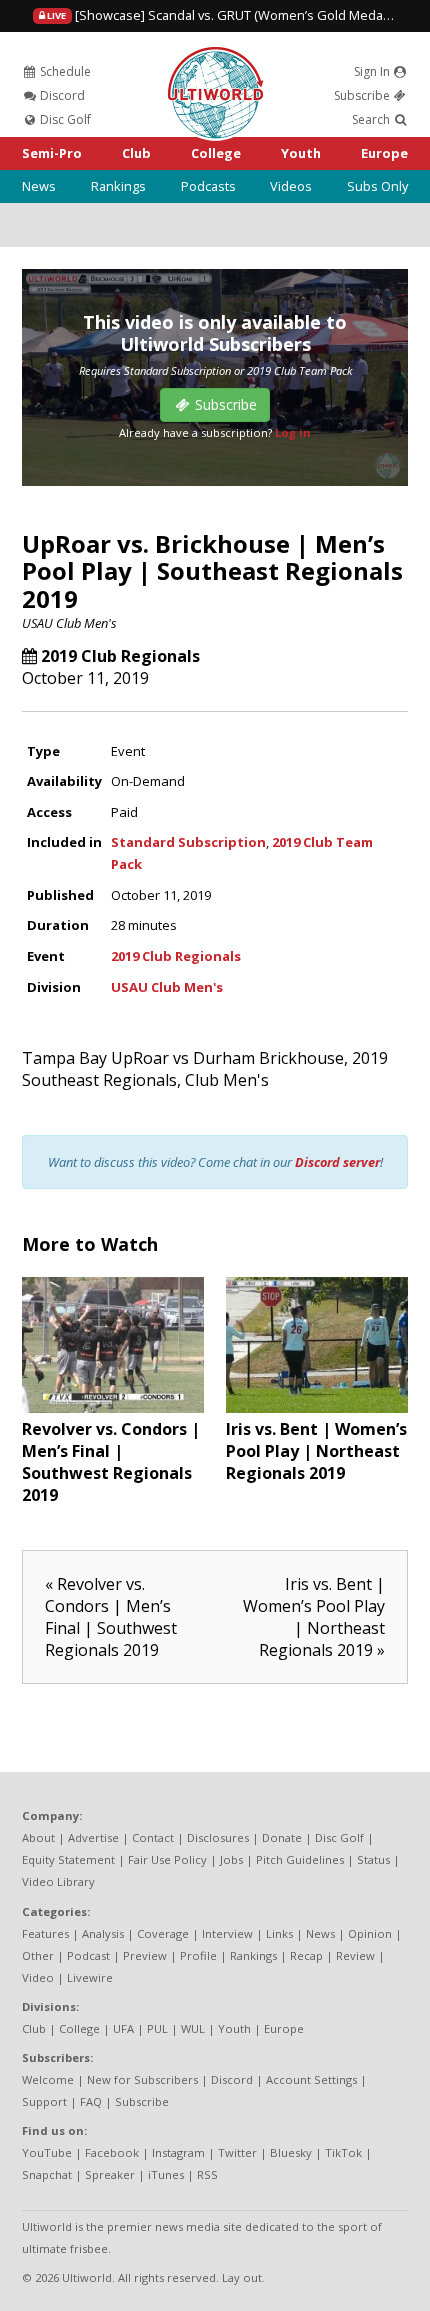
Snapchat (47, 2174)
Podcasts (208, 186)
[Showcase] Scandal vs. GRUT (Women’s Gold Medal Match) (236, 15)
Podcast (88, 1955)
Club (136, 153)
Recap (306, 1955)
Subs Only (377, 186)
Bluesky (291, 2152)
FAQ (91, 2101)
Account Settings (311, 2079)
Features (45, 1933)
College (216, 153)
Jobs (231, 1859)
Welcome (48, 2079)
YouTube (47, 2152)
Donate (282, 1837)
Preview (145, 1955)
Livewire (90, 1977)
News (39, 186)
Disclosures (218, 1837)
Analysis (103, 1933)
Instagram (178, 2152)
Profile (198, 1955)
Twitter (237, 2152)
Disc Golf (64, 119)
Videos (291, 186)
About (38, 1837)
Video (38, 1977)
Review (355, 1955)
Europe (384, 153)
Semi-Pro (52, 153)
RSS (207, 2174)
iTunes (166, 2174)
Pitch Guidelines (300, 1859)
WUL (193, 2028)
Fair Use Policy (167, 1859)
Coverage (163, 1933)
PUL (157, 2028)
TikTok (343, 2152)
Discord (61, 95)
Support (44, 2101)
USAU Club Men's (69, 623)
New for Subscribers (142, 2079)
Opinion (370, 1933)
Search (372, 119)
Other (38, 1955)
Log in (293, 432)
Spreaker (110, 2174)
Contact (153, 1837)
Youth (301, 153)
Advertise (93, 1837)
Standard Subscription (188, 842)
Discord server (337, 1162)
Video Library (58, 1881)
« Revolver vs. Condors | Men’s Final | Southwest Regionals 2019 (111, 1617)
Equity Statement (68, 1859)
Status (373, 1859)
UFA (123, 2028)
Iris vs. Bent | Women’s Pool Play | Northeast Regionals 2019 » (314, 1617)
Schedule (64, 71)
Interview (227, 1933)
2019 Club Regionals (120, 656)
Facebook (112, 2152)
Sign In (373, 71)
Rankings (118, 186)
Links (279, 1933)
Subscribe (363, 95)
